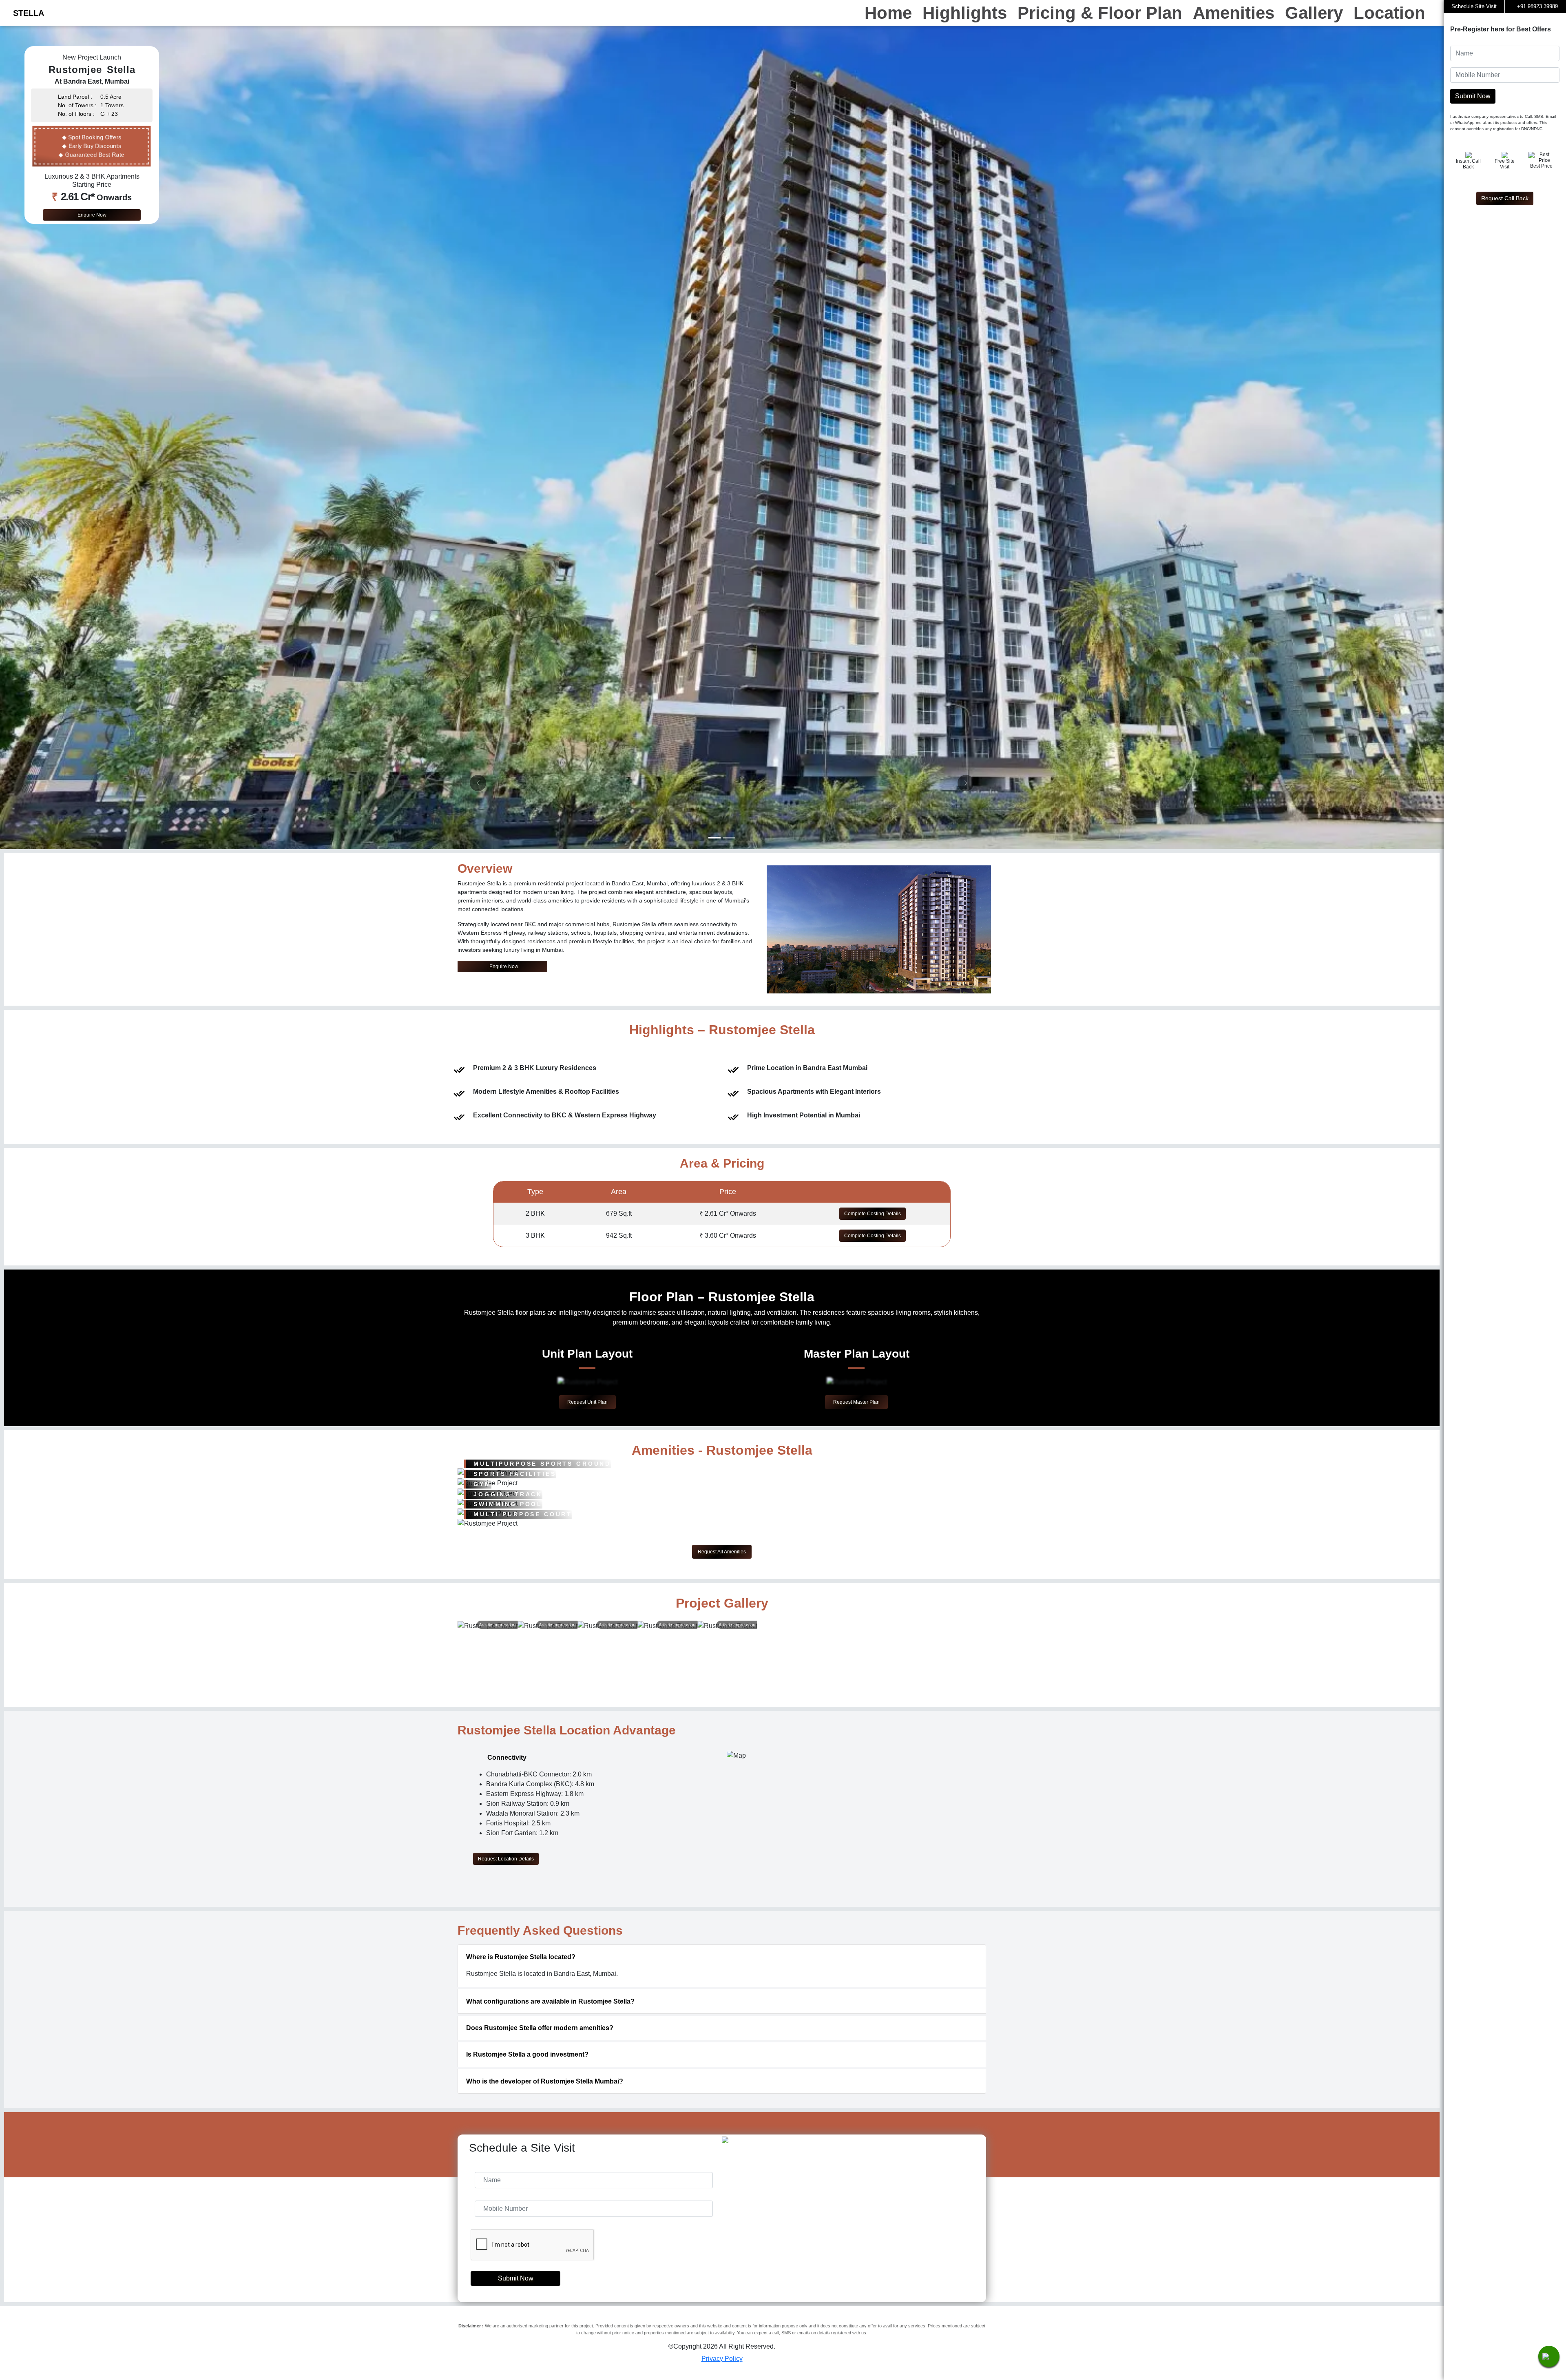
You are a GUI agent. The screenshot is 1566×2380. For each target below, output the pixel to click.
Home (888, 13)
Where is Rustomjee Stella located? (521, 1957)
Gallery (1314, 13)
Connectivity (505, 1757)
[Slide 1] (714, 838)
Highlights (965, 13)
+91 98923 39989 (1537, 6)
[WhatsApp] (1549, 2356)
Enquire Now (92, 215)
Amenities (1234, 13)
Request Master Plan (856, 1402)
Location (1389, 13)
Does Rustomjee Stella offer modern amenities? (540, 2028)
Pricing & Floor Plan (1100, 13)
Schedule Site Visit (1474, 6)
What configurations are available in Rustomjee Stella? (550, 2001)
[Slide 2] (729, 838)
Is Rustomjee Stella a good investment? (527, 2054)
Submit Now (515, 2278)
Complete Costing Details (873, 1214)
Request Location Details (506, 1859)
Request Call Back (1505, 198)
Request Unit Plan (587, 1402)
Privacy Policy (722, 2359)
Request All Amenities (722, 1552)
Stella (29, 13)
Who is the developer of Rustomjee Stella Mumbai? (545, 2081)
